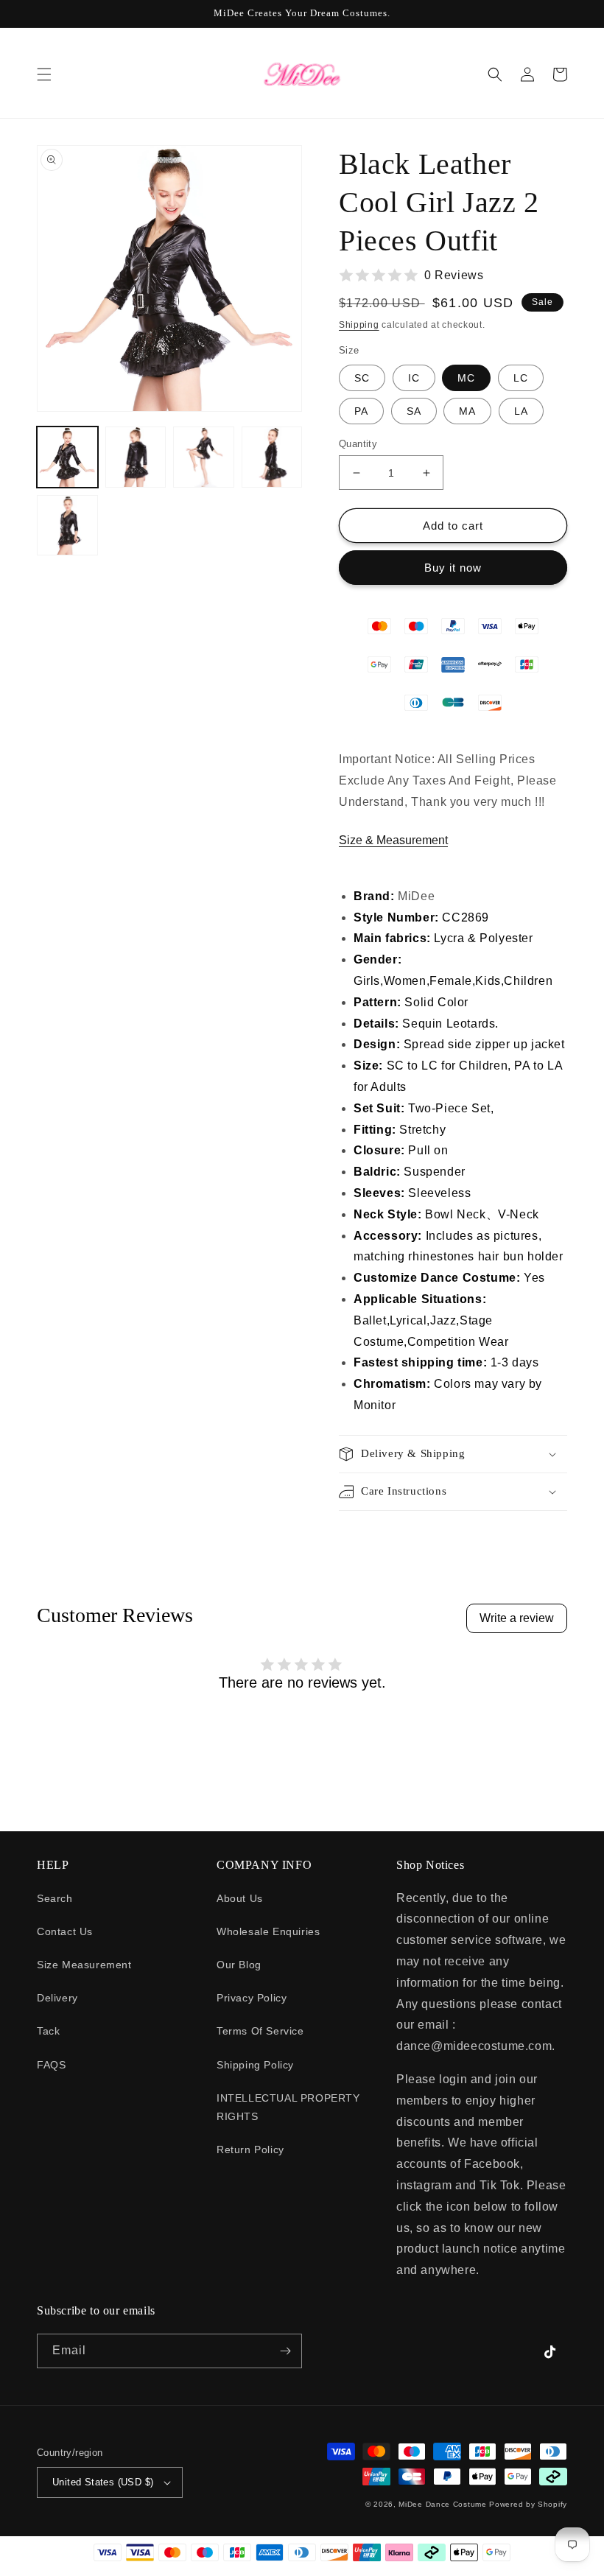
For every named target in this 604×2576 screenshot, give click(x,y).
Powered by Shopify (528, 2504)
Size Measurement (84, 1965)
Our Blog (239, 1965)
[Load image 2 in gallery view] (136, 457)
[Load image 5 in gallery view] (67, 526)
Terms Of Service (260, 2031)
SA (414, 411)
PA (361, 411)
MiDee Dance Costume (442, 2504)
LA (521, 411)
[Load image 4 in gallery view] (272, 457)
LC (521, 378)
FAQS (51, 2065)
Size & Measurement (393, 840)
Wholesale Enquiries (268, 1931)
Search (55, 1898)
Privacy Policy (252, 1998)
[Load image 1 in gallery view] (67, 457)
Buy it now (453, 568)
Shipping (359, 325)
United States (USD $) (103, 2482)
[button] (44, 74)
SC (362, 378)
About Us (240, 1898)
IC (414, 378)
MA (467, 411)
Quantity (358, 444)
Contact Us (65, 1931)
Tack (48, 2031)
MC (466, 378)
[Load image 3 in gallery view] (204, 457)
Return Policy (250, 2149)
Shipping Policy (255, 2065)
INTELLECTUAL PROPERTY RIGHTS (288, 2107)
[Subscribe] (285, 2351)
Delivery (57, 1998)
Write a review (517, 1618)
